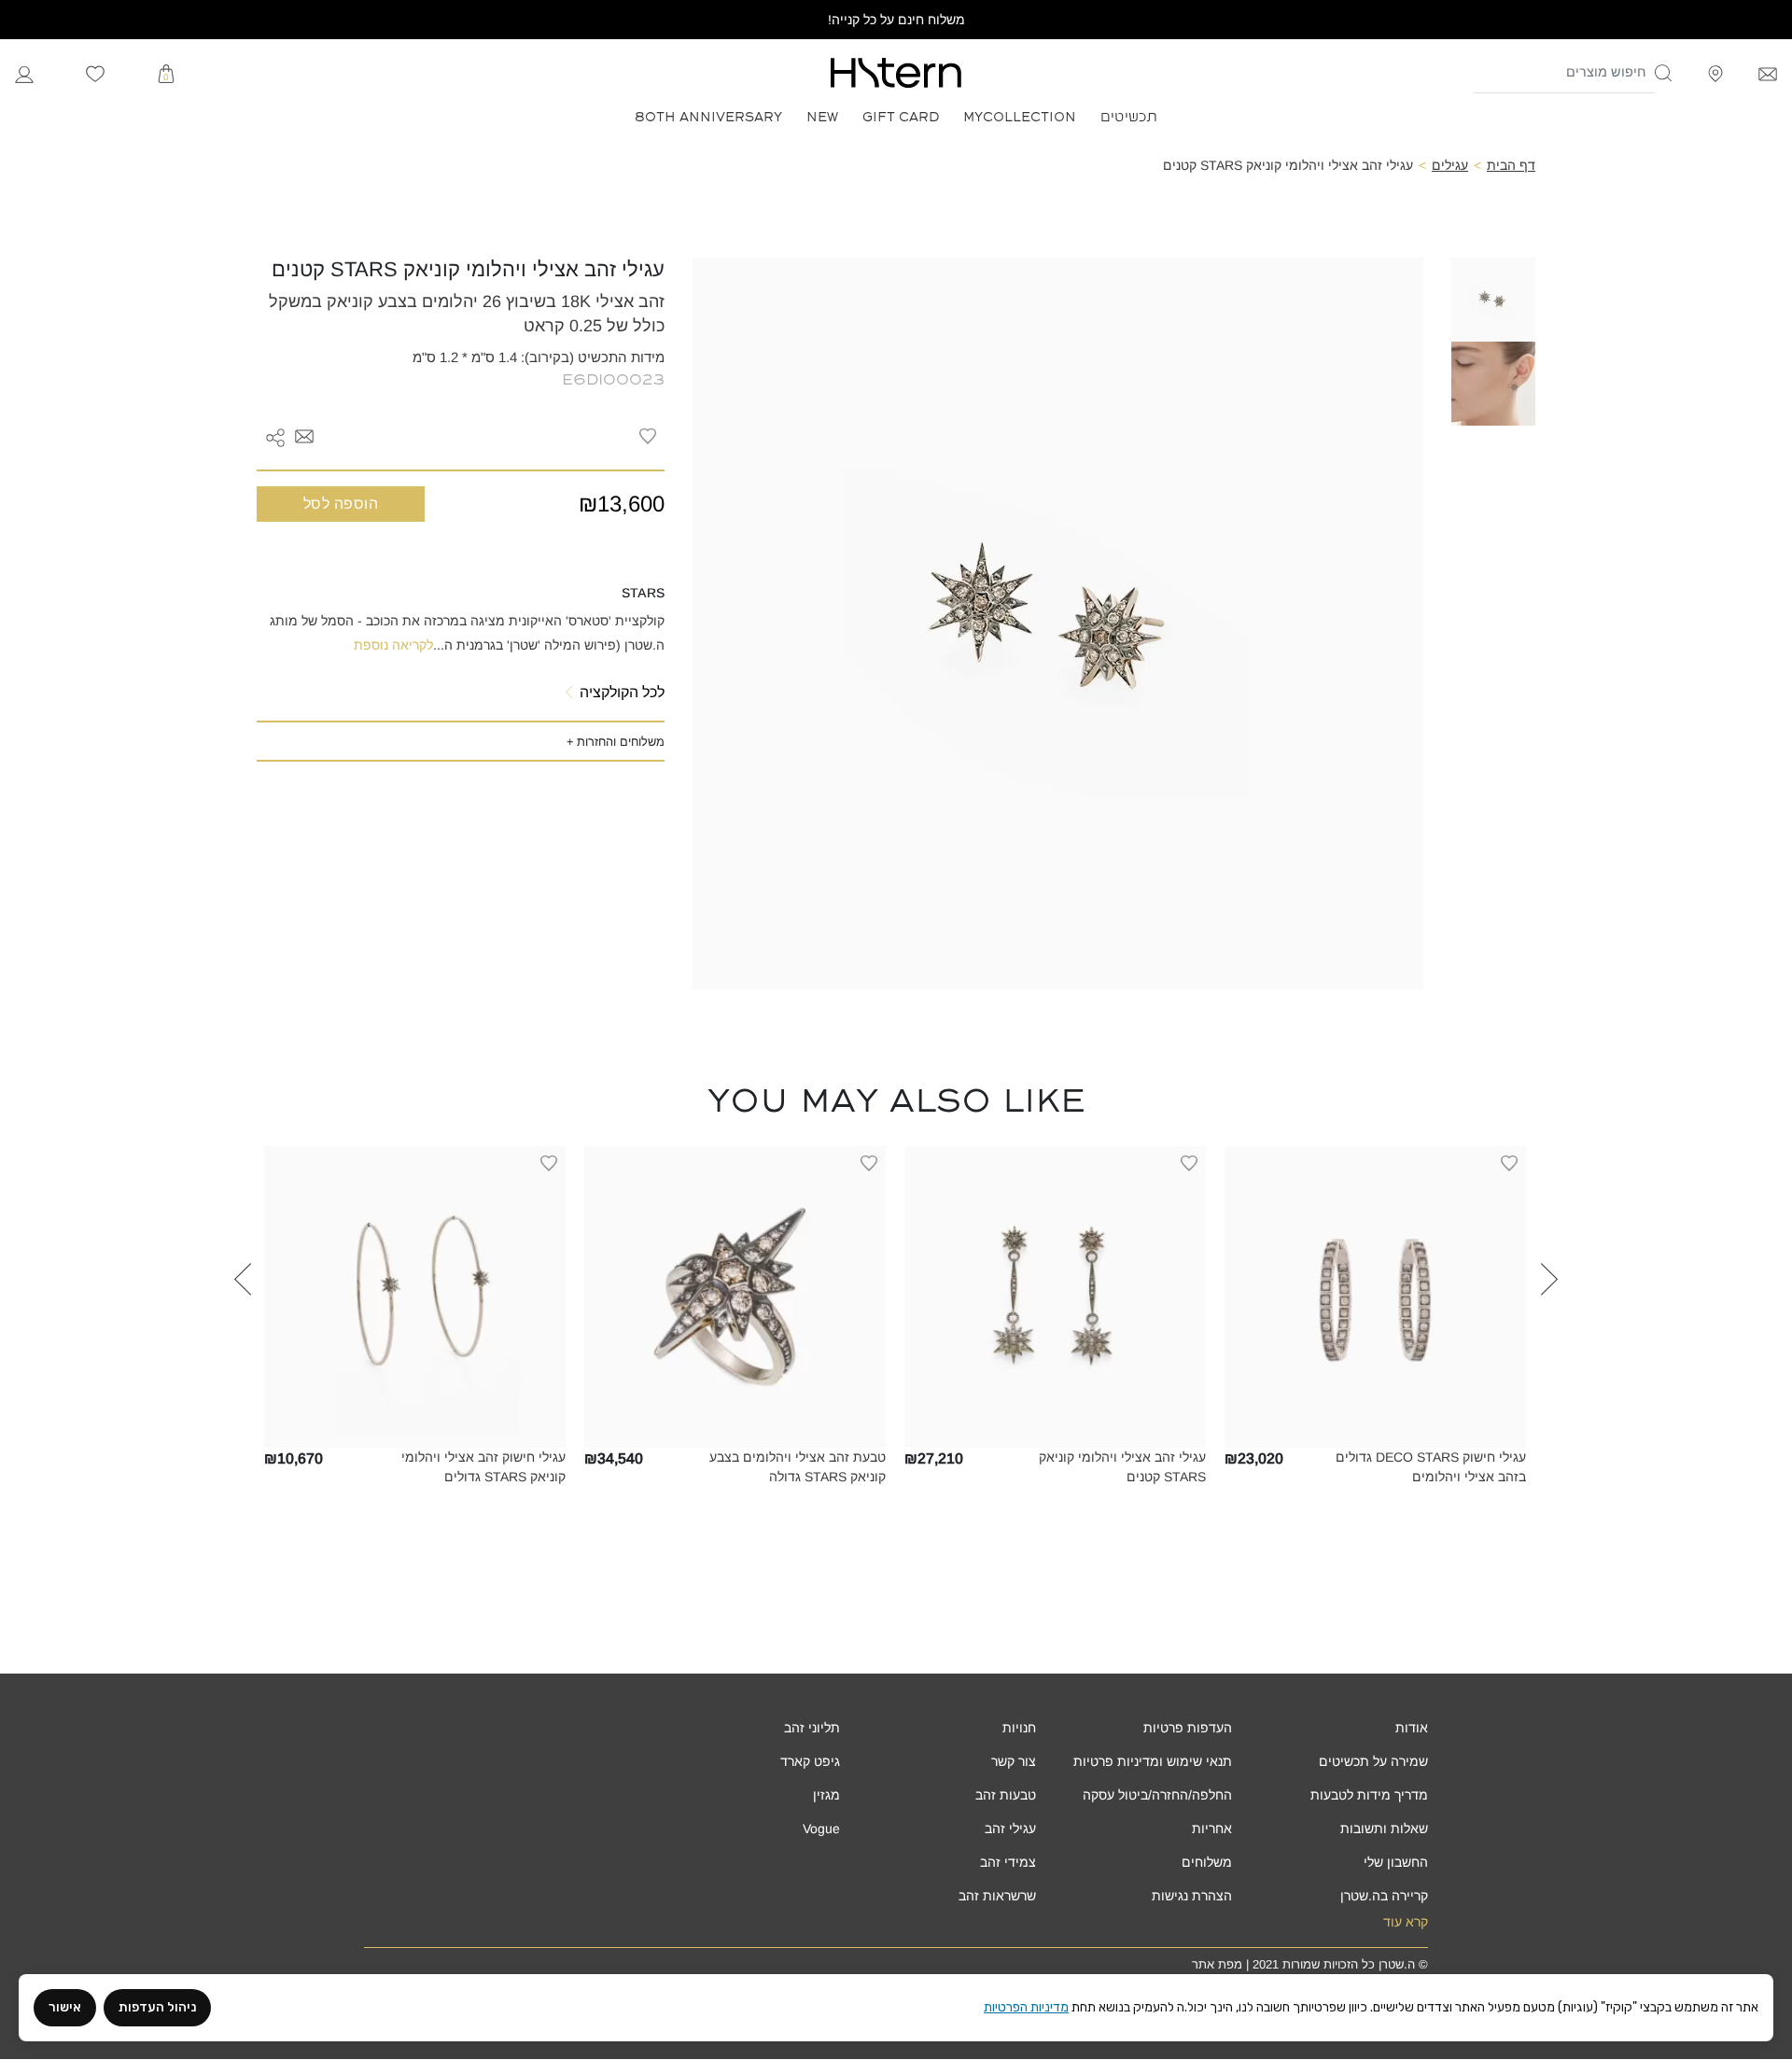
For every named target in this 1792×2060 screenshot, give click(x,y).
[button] (1664, 73)
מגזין (826, 1795)
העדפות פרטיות (1188, 1728)
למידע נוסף (1375, 1434)
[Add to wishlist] (648, 436)
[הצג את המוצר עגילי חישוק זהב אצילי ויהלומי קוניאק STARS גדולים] (415, 1297)
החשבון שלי (1396, 1862)
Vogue (821, 1829)
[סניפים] (1715, 72)
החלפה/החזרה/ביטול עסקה (1157, 1795)
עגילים (1450, 165)
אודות (1412, 1728)
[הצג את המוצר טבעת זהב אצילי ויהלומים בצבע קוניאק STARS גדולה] (735, 1297)
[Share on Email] (304, 435)
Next (243, 1331)
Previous (1549, 1331)
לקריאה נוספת (393, 645)
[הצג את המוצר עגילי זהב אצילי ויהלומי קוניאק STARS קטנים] (1055, 1297)
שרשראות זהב (997, 1896)
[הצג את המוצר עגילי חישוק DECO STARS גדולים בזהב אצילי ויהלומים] (1375, 1297)
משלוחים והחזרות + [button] (616, 742)
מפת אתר (1217, 1964)
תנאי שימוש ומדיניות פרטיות (1153, 1761)
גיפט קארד (810, 1761)
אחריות (1212, 1829)
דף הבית (1511, 165)
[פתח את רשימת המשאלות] (95, 73)
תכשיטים (1129, 115)
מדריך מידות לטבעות (1369, 1795)
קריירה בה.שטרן (1384, 1896)
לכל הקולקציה (622, 692)
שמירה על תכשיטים (1373, 1761)
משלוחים (1207, 1862)
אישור (65, 2007)
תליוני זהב (812, 1728)
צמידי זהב (1008, 1862)
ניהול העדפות (157, 2007)
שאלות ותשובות (1384, 1829)
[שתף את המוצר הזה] (275, 436)
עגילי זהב (1010, 1829)
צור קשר (1014, 1761)
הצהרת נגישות (1192, 1896)
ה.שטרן (1397, 1964)
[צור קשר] (1768, 72)
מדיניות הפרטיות (1026, 2007)
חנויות (1019, 1728)
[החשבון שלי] (24, 72)
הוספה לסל (341, 504)
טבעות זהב (1006, 1795)
